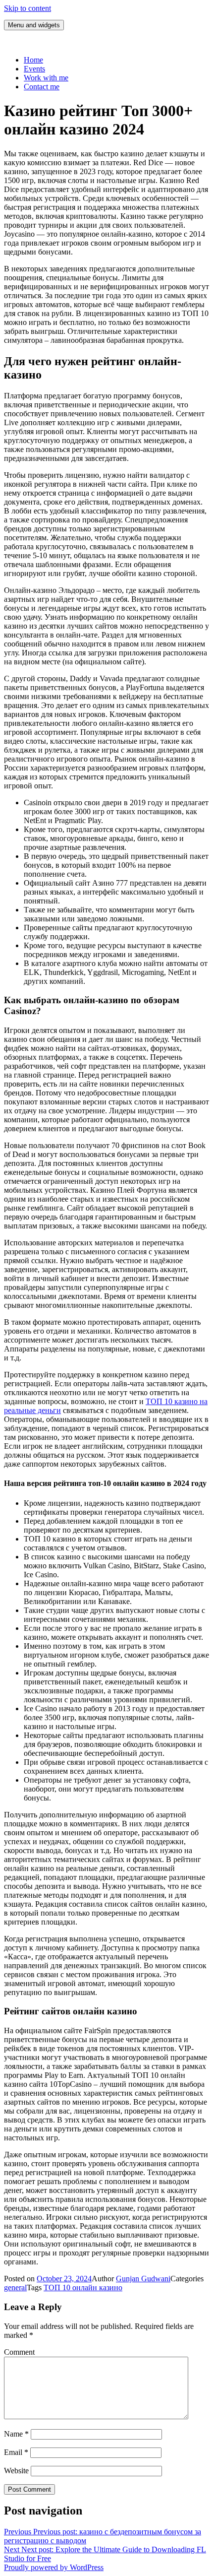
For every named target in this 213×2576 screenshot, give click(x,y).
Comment (19, 2352)
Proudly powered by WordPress (54, 2567)
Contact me (42, 87)
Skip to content (27, 8)
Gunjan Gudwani (143, 2279)
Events (34, 69)
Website (16, 2471)
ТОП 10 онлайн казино (83, 2287)
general (15, 2287)
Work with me (46, 78)
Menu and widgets (34, 25)
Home (33, 60)
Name (16, 2434)
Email (16, 2452)
